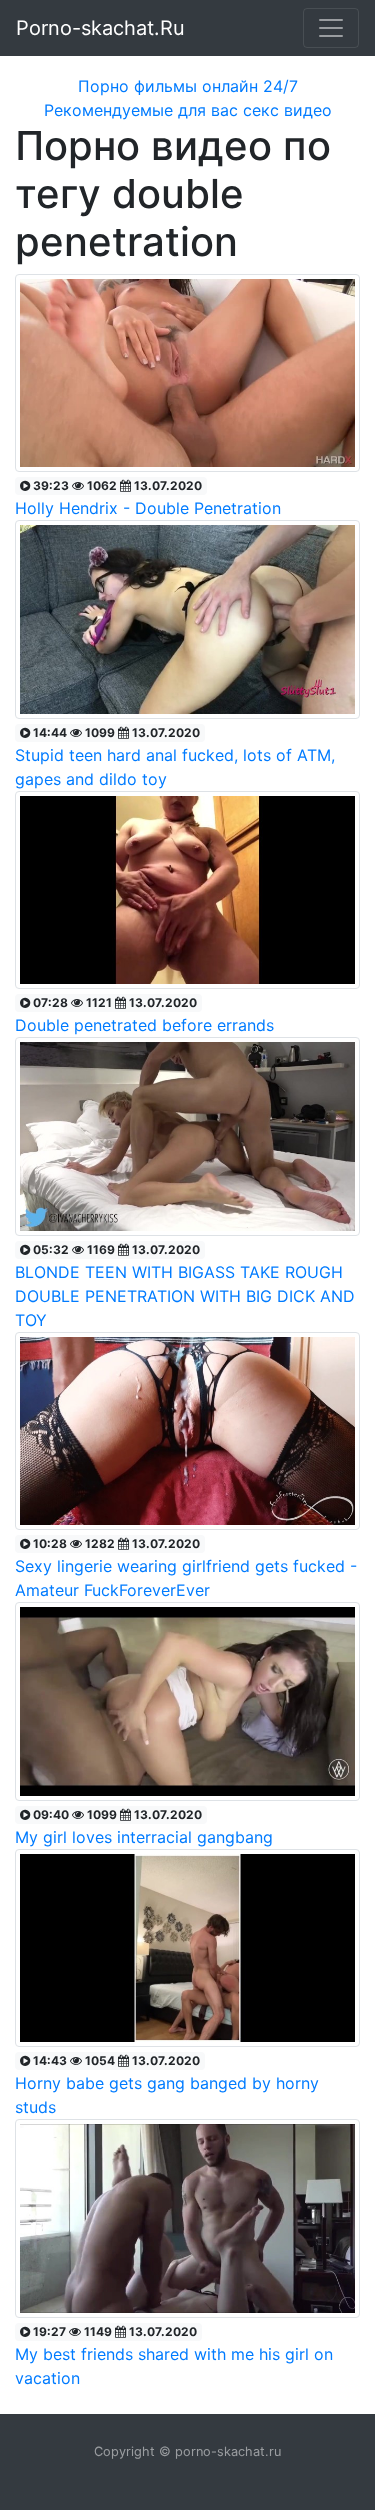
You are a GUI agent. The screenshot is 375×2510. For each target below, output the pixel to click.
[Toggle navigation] (331, 28)
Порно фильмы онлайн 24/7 (188, 86)
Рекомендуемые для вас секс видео (188, 110)
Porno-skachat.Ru (100, 28)
